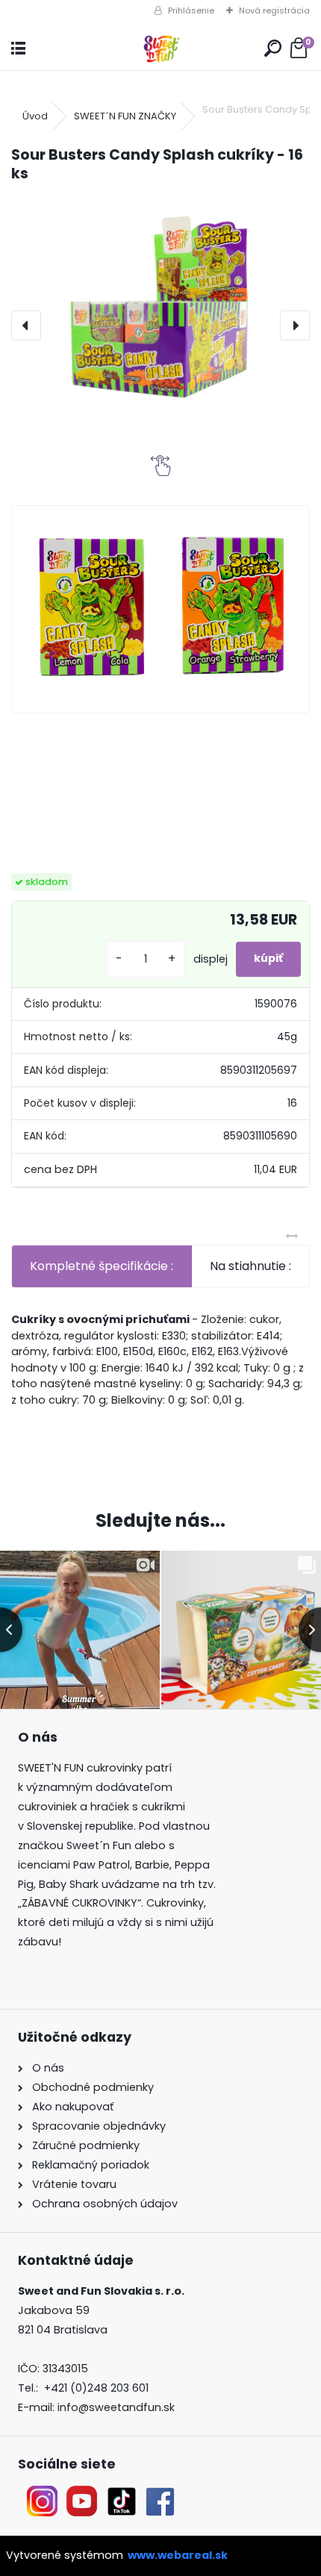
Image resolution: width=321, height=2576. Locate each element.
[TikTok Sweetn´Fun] (122, 2495)
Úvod (35, 116)
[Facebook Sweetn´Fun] (157, 2495)
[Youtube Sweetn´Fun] (82, 2495)
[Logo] (160, 49)
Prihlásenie (191, 10)
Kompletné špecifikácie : (102, 1266)
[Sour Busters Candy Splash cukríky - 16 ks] (160, 306)
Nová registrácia (274, 10)
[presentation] (26, 325)
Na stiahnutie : (250, 1266)
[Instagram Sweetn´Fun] (42, 2495)
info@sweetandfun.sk (116, 2407)
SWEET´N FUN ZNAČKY (125, 116)
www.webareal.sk (178, 2555)
